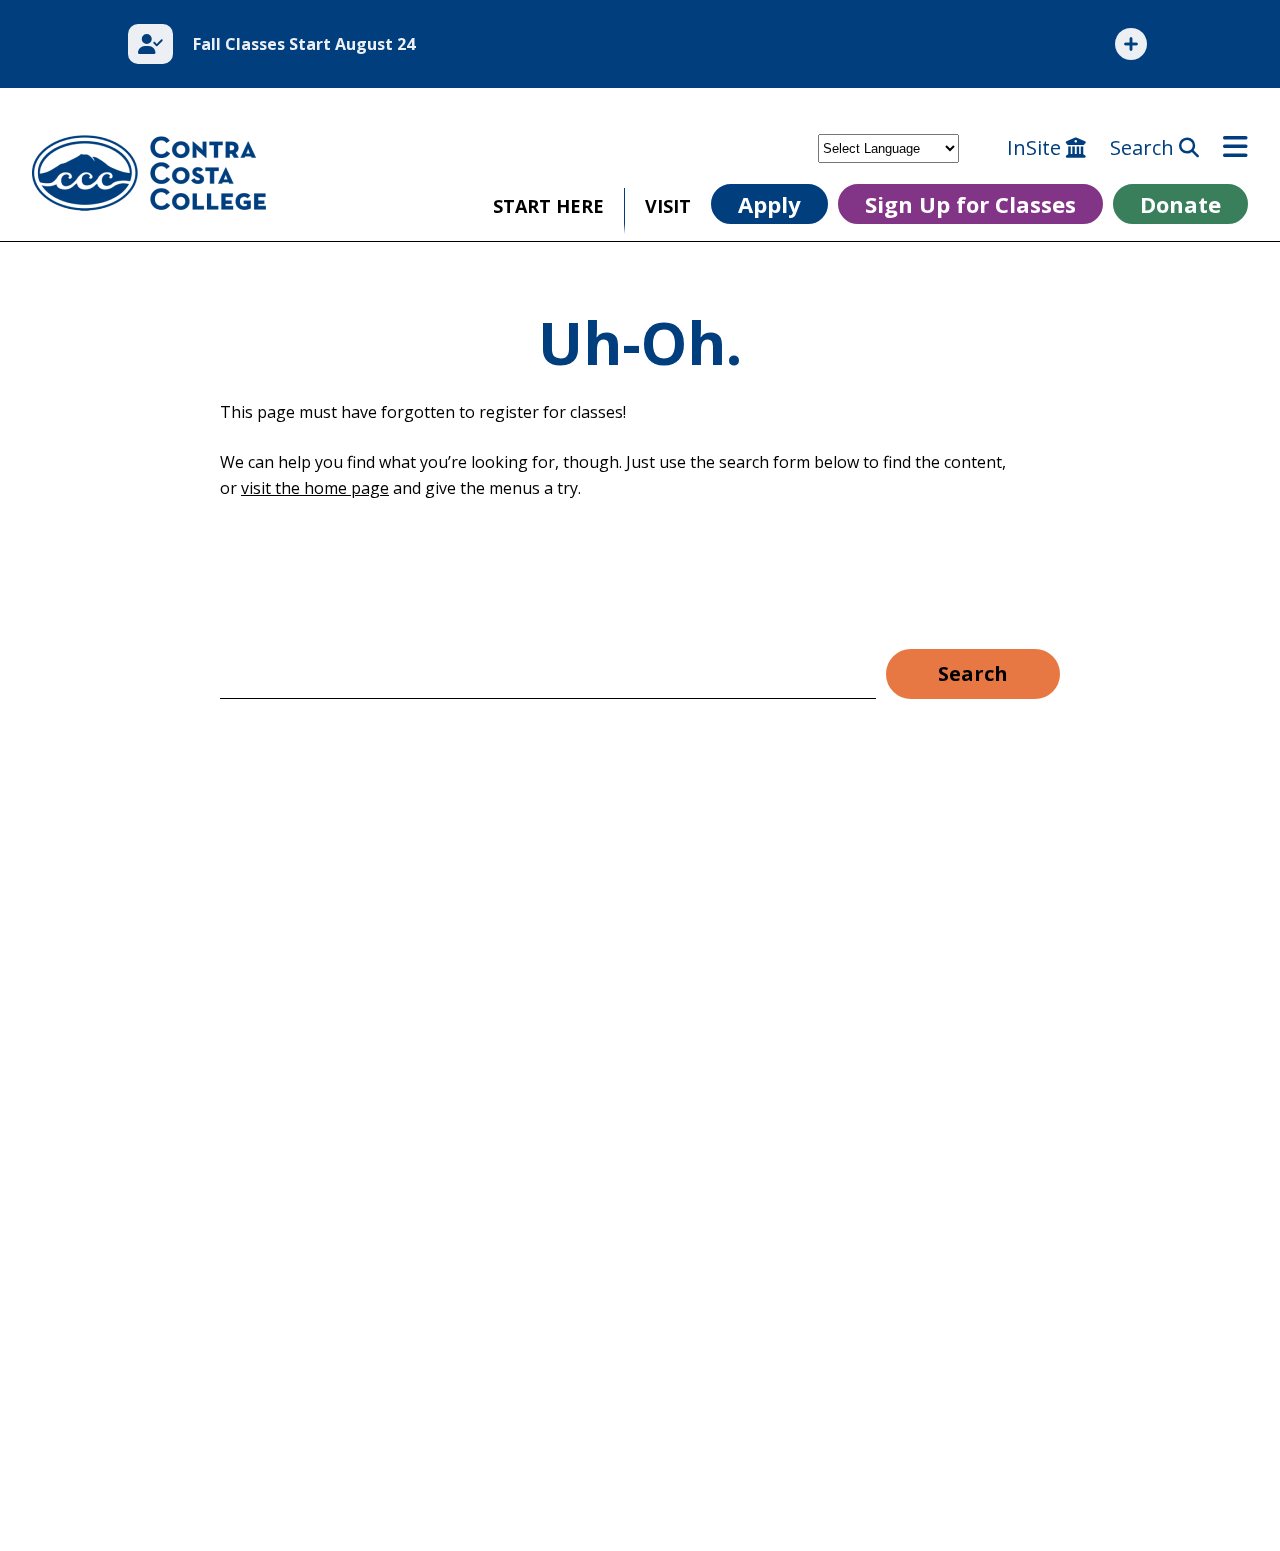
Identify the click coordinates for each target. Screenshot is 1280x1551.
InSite (1036, 148)
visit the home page (315, 488)
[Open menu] (1235, 148)
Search (1144, 148)
